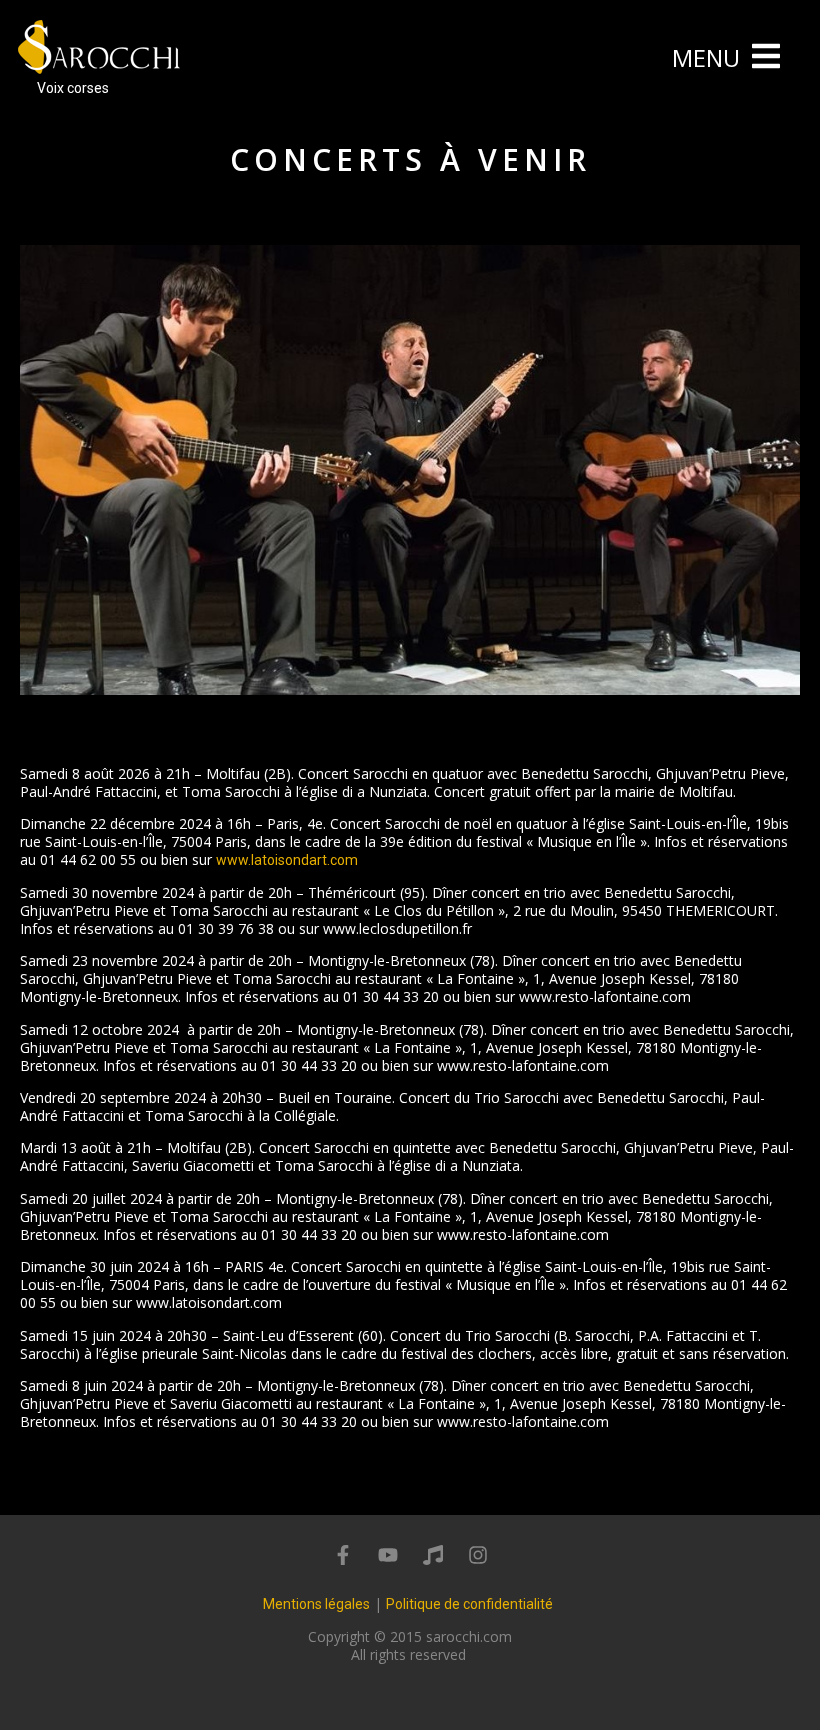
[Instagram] (478, 1555)
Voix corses (73, 88)
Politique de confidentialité (469, 1604)
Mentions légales (316, 1604)
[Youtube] (388, 1555)
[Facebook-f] (343, 1555)
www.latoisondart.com (287, 860)
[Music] (433, 1555)
